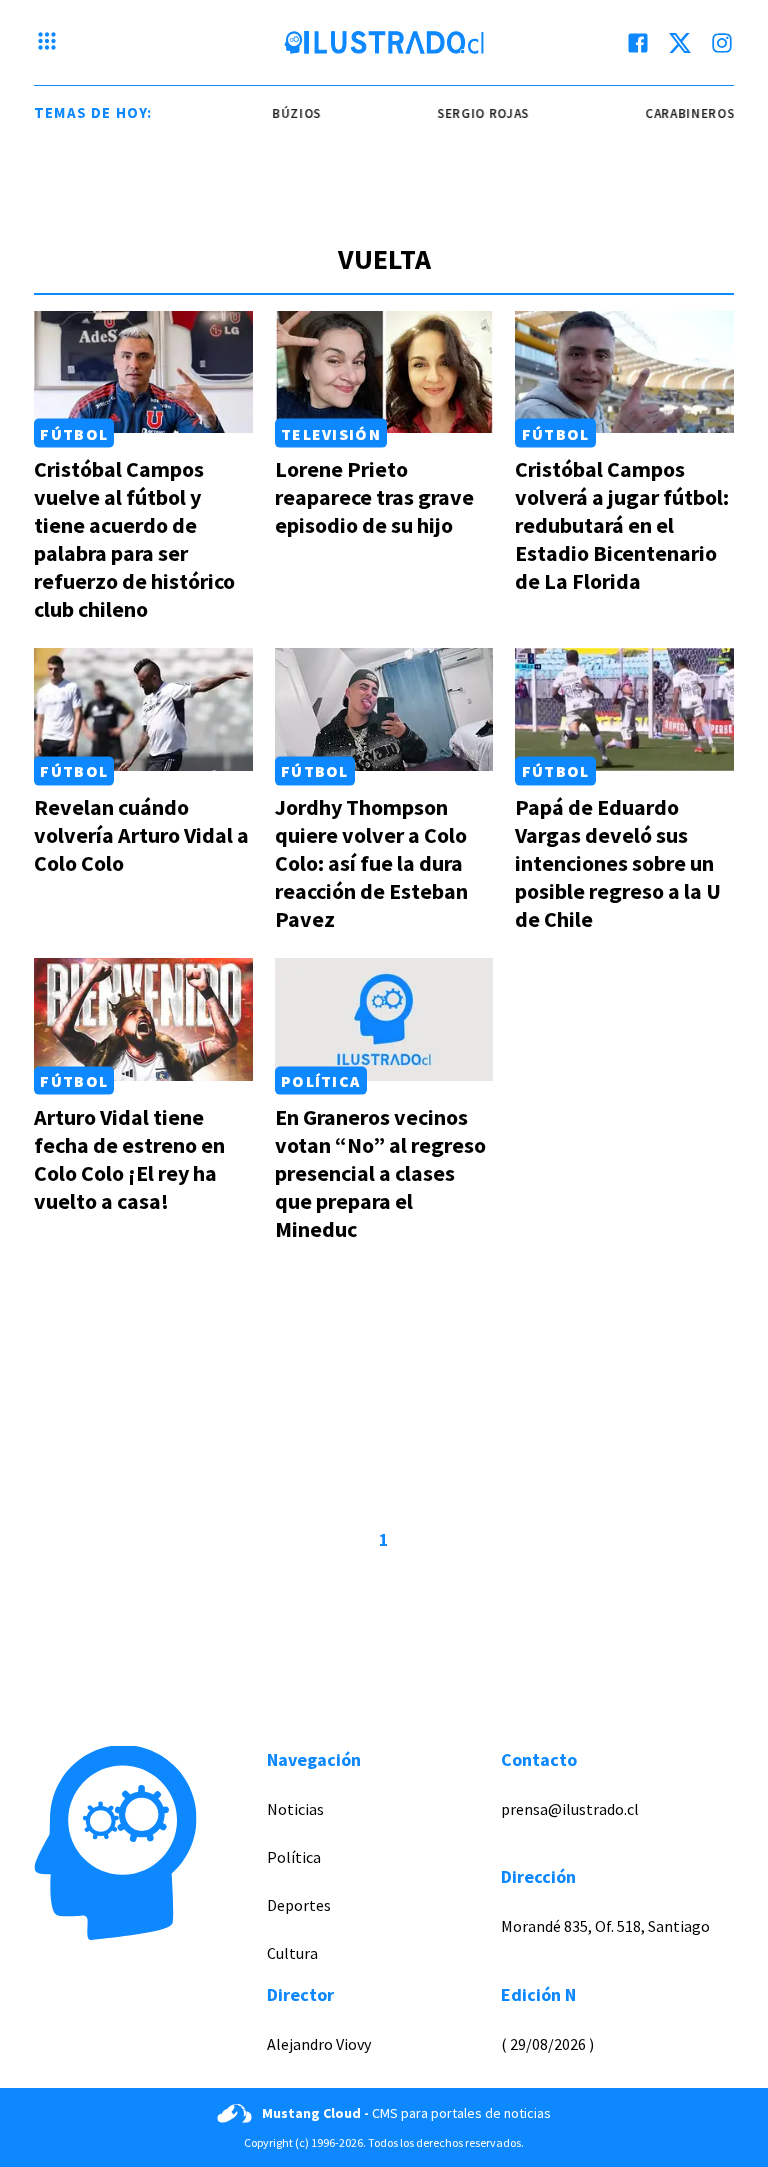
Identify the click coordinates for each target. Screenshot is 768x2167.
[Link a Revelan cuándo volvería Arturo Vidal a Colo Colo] (143, 709)
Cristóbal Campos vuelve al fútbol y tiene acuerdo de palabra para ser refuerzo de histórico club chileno (134, 539)
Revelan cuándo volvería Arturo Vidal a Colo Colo (141, 835)
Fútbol (74, 433)
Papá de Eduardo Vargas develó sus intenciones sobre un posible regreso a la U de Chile (618, 863)
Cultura (292, 1953)
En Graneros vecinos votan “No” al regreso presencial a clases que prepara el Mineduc (380, 1173)
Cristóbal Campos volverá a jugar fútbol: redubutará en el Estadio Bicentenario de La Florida (622, 525)
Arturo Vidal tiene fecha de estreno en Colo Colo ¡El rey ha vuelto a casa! (129, 1159)
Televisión (331, 433)
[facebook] (638, 43)
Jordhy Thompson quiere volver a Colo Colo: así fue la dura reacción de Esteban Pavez (371, 863)
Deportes (299, 1905)
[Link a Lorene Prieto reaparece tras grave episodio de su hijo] (384, 372)
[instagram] (722, 43)
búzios (271, 113)
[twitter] (680, 43)
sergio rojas (458, 113)
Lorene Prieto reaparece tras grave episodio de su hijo (374, 497)
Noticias (295, 1809)
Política (320, 1081)
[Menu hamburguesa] (47, 43)
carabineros (664, 113)
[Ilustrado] (384, 43)
